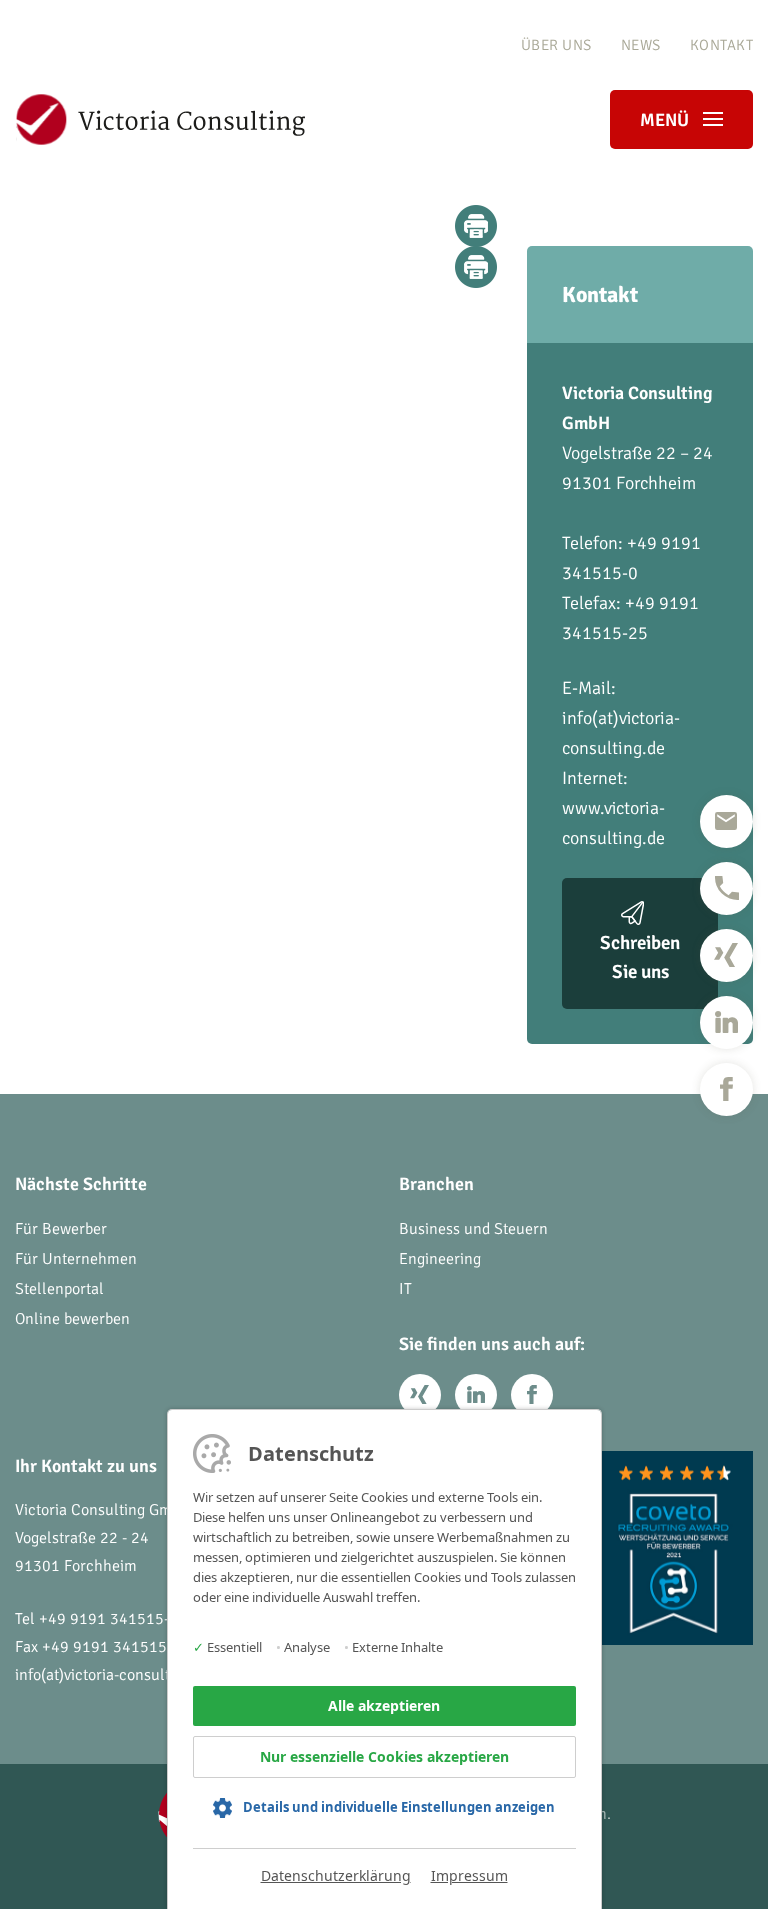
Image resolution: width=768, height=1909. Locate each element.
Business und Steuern (473, 1229)
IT (405, 1289)
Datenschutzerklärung (336, 1875)
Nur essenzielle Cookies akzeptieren (384, 1756)
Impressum (469, 1875)
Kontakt (722, 45)
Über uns (556, 45)
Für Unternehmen (76, 1259)
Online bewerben (72, 1319)
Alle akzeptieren (384, 1705)
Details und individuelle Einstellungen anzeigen (399, 1807)
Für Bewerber (61, 1229)
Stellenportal (59, 1289)
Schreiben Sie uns (640, 957)
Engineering (440, 1259)
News (641, 45)
